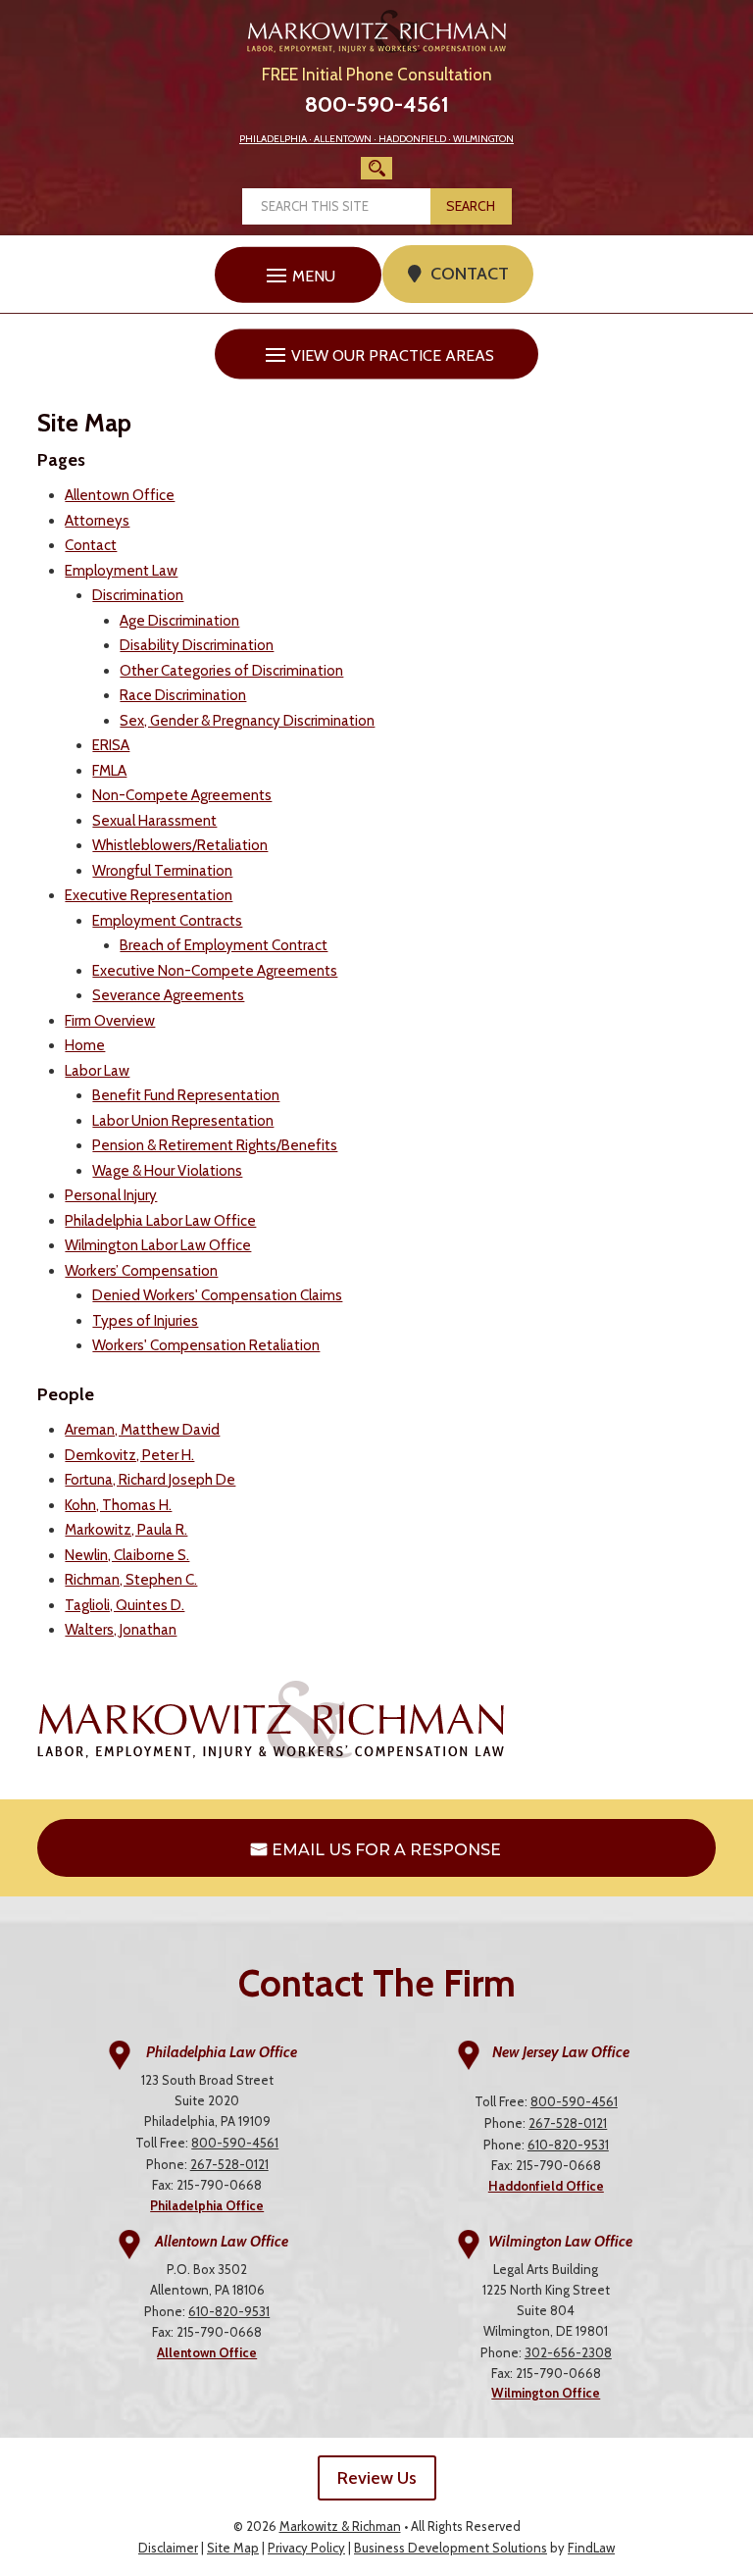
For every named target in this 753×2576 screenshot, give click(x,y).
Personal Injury (111, 1195)
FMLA (109, 771)
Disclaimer (168, 2548)
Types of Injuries (145, 1321)
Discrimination (138, 595)
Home (85, 1045)
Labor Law (97, 1071)
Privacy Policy (306, 2548)
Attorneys (97, 521)
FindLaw (591, 2548)
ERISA (111, 745)
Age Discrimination (179, 621)
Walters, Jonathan (121, 1630)
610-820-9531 (568, 2145)
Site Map (233, 2548)
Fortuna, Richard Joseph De (150, 1480)
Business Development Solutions (451, 2548)
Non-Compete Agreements (182, 795)
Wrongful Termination (162, 871)
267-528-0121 (229, 2164)
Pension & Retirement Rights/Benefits (215, 1145)
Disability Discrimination (197, 645)
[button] (298, 275)
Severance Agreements (168, 995)
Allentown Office (120, 495)
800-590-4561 (377, 104)
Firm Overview (110, 1021)
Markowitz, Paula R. (126, 1530)
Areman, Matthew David (142, 1430)
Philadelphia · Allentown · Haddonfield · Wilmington (376, 139)
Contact (91, 545)
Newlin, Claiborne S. (127, 1555)
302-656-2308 (568, 2352)
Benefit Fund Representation (186, 1095)
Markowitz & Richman (340, 2526)
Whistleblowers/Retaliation (180, 845)
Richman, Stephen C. (131, 1580)
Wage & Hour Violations (167, 1171)
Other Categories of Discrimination (231, 671)
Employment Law (121, 571)
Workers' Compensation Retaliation (206, 1345)
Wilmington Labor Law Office (158, 1245)
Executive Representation (149, 895)
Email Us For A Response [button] (386, 1850)
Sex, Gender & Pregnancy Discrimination (247, 721)
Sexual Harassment (154, 821)
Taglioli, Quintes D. (125, 1605)
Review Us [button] (377, 2478)
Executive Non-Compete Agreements (215, 971)
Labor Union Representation (183, 1121)
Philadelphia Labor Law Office (160, 1221)
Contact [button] (470, 274)
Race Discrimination (183, 695)
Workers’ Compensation (141, 1271)
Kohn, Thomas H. (118, 1505)
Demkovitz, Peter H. (129, 1455)
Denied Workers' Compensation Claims (217, 1295)
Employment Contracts (167, 921)
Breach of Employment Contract (224, 945)
